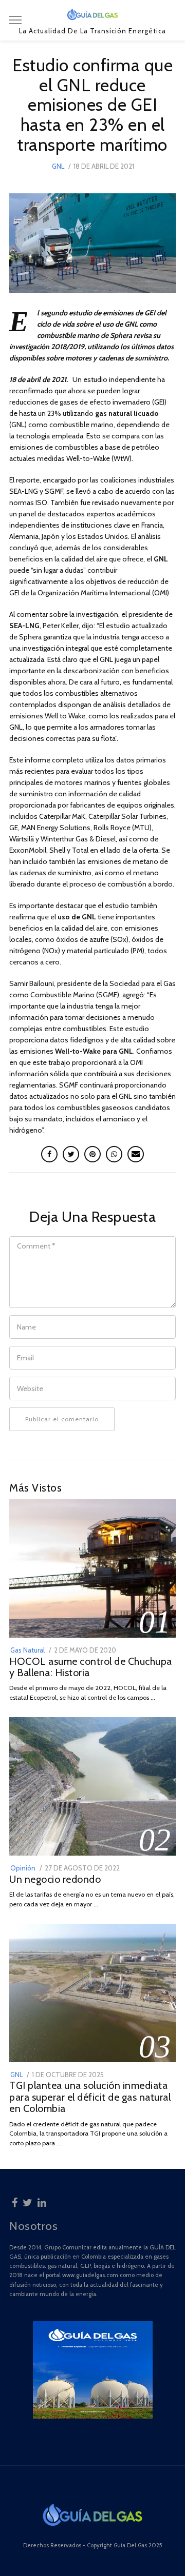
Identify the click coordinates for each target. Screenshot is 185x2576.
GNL (58, 166)
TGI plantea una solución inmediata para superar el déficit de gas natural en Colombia (90, 2097)
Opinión (23, 1868)
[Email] (136, 1154)
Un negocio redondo (55, 1879)
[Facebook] (15, 2201)
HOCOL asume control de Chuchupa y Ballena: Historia (91, 1667)
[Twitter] (27, 2201)
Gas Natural (27, 1650)
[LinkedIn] (42, 2201)
